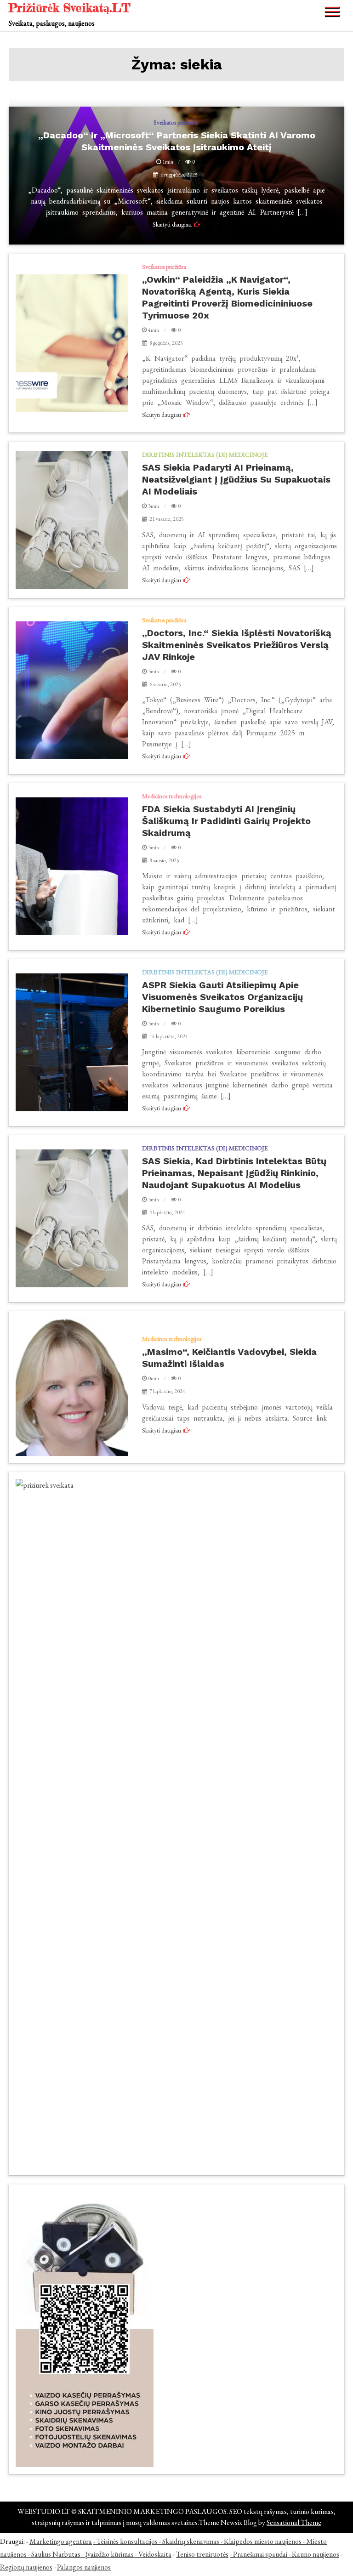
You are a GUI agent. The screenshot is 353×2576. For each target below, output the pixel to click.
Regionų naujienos (26, 2567)
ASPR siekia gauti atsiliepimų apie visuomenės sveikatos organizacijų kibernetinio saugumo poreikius (222, 997)
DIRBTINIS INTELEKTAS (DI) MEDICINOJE (205, 455)
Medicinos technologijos (172, 796)
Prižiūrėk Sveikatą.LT (70, 8)
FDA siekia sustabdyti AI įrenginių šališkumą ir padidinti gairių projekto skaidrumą (226, 821)
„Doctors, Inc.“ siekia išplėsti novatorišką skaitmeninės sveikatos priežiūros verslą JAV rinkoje (237, 645)
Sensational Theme (294, 2522)
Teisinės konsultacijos (127, 2541)
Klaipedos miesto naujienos (263, 2541)
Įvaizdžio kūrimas (109, 2554)
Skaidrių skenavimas (191, 2541)
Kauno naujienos (316, 2554)
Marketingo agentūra (61, 2541)
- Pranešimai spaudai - (261, 2554)
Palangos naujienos (84, 2567)
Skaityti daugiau (162, 415)
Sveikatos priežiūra (164, 267)
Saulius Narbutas (56, 2554)
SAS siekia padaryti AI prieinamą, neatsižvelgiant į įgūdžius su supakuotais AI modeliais (236, 479)
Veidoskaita (155, 2554)
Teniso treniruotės (202, 2554)
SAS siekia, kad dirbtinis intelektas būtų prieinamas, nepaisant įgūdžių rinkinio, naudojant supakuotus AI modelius (234, 1173)
